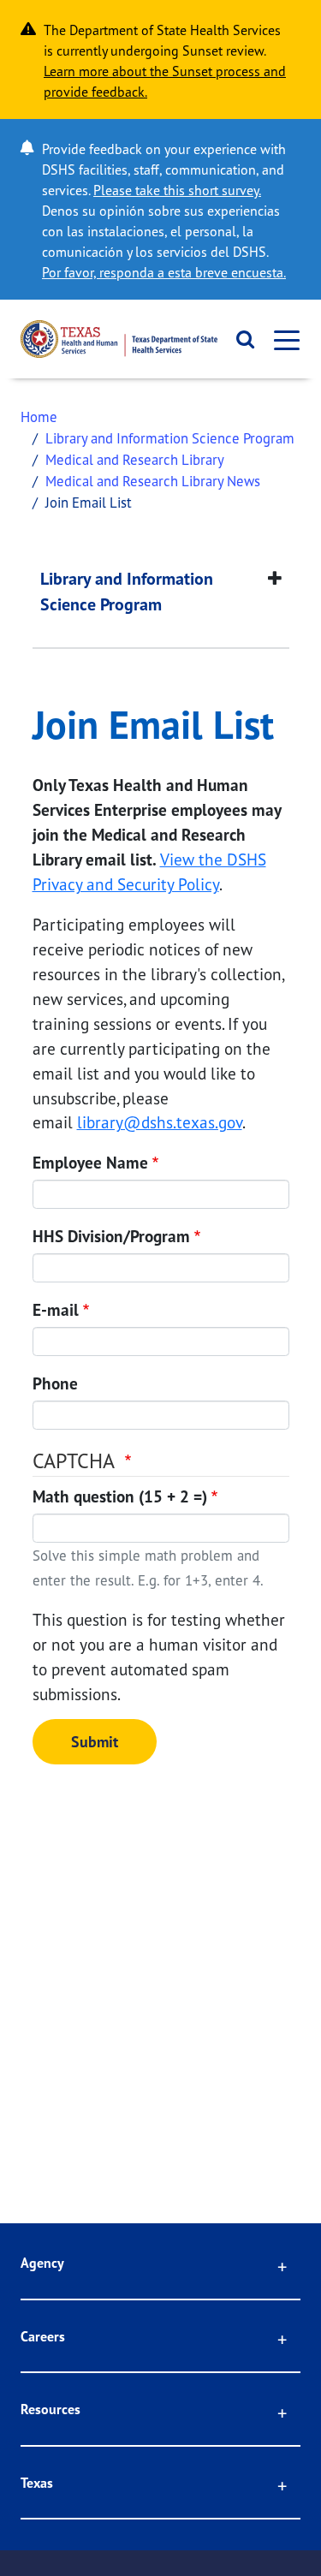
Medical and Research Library (135, 459)
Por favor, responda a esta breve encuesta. (164, 272)
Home (39, 416)
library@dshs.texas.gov (160, 1122)
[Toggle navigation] (282, 339)
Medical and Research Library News (153, 481)
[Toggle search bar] (240, 339)
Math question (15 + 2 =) (120, 1496)
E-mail (56, 1310)
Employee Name (90, 1163)
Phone (55, 1383)
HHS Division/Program (111, 1236)
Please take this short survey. (177, 190)
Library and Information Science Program (170, 438)
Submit (95, 1742)
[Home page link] (119, 339)
